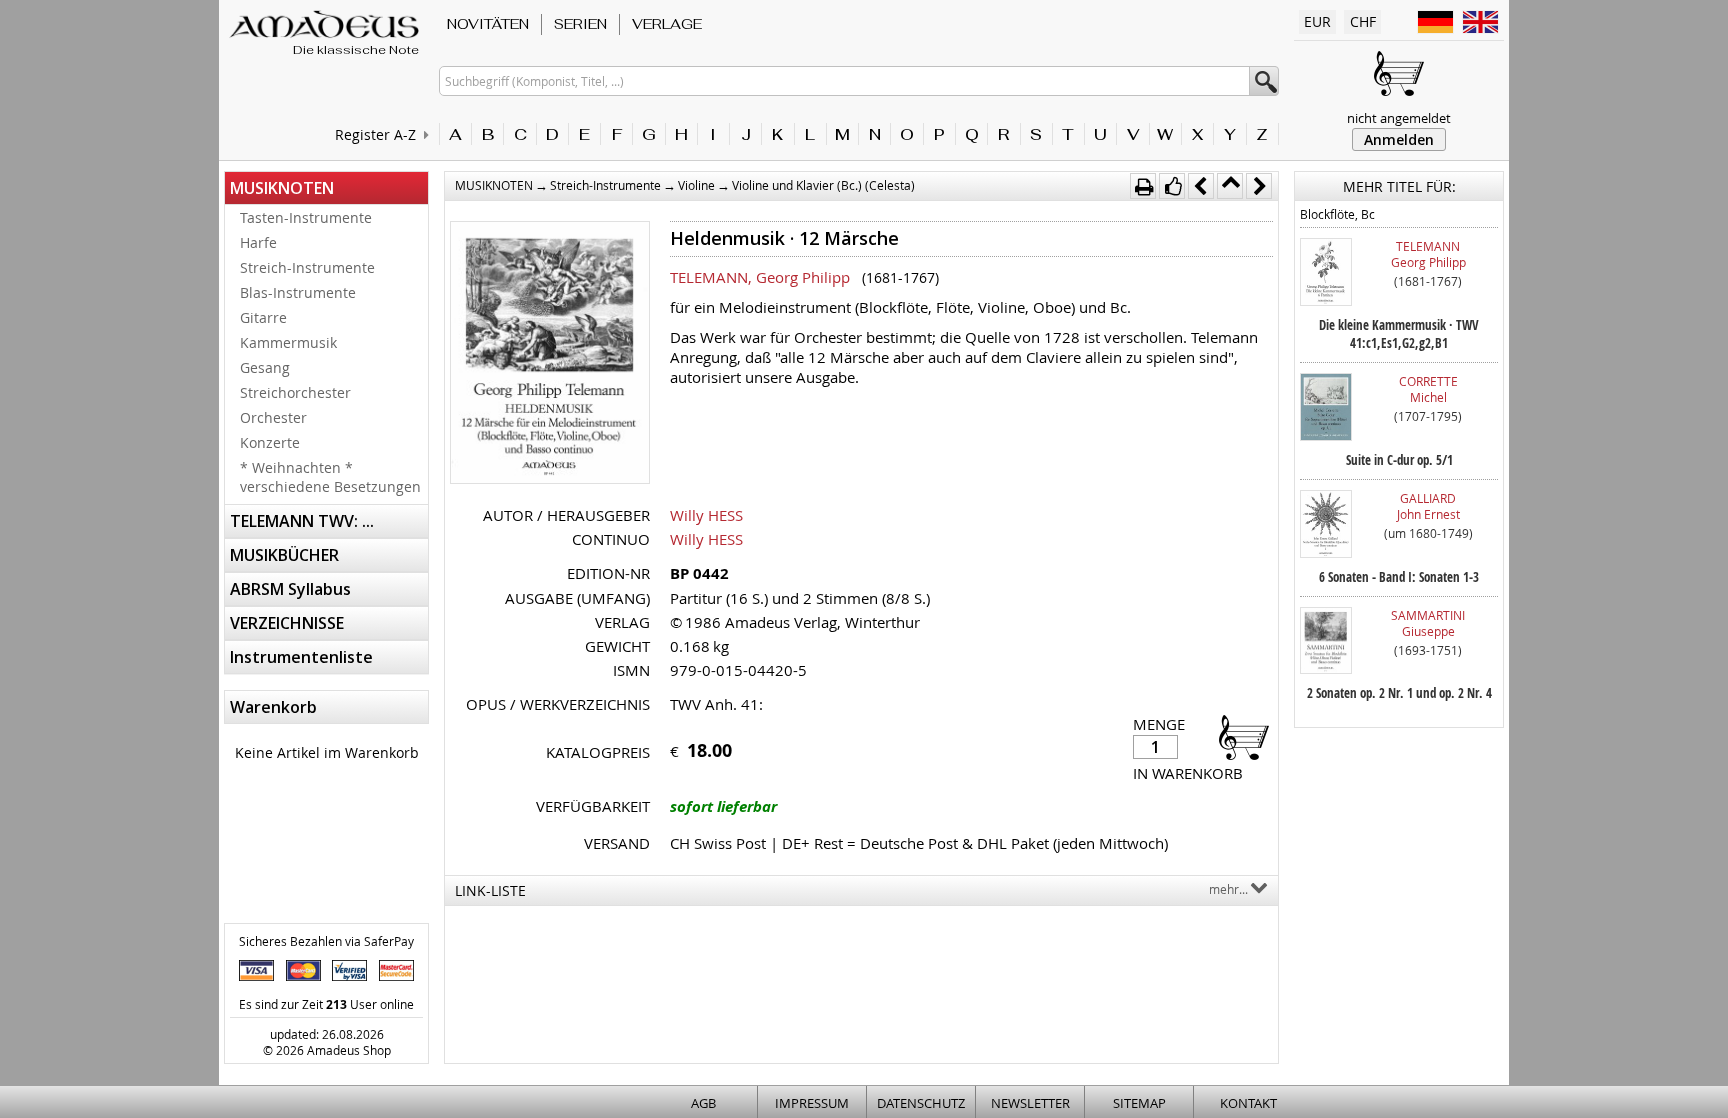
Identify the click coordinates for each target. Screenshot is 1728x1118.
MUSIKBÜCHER (284, 555)
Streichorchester (295, 392)
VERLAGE (667, 24)
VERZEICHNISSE (287, 623)
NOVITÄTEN (488, 24)
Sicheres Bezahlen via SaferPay (326, 941)
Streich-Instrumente (307, 267)
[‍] (1238, 736)
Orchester (273, 417)
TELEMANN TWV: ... (302, 521)
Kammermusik (288, 342)
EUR (1317, 21)
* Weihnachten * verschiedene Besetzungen (330, 477)
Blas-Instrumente (298, 292)
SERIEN (580, 24)
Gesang (265, 367)
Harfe (258, 242)
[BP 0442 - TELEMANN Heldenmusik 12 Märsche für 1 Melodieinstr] (550, 354)
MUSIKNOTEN (282, 188)
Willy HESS (706, 515)
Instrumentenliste (301, 657)
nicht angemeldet (1399, 118)
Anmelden (1399, 139)
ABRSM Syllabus (290, 589)
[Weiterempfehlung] (1172, 186)
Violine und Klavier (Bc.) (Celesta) (823, 185)
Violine (696, 185)
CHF (1363, 21)
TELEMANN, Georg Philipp (760, 277)
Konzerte (270, 442)
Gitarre (263, 317)
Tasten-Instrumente (306, 217)
